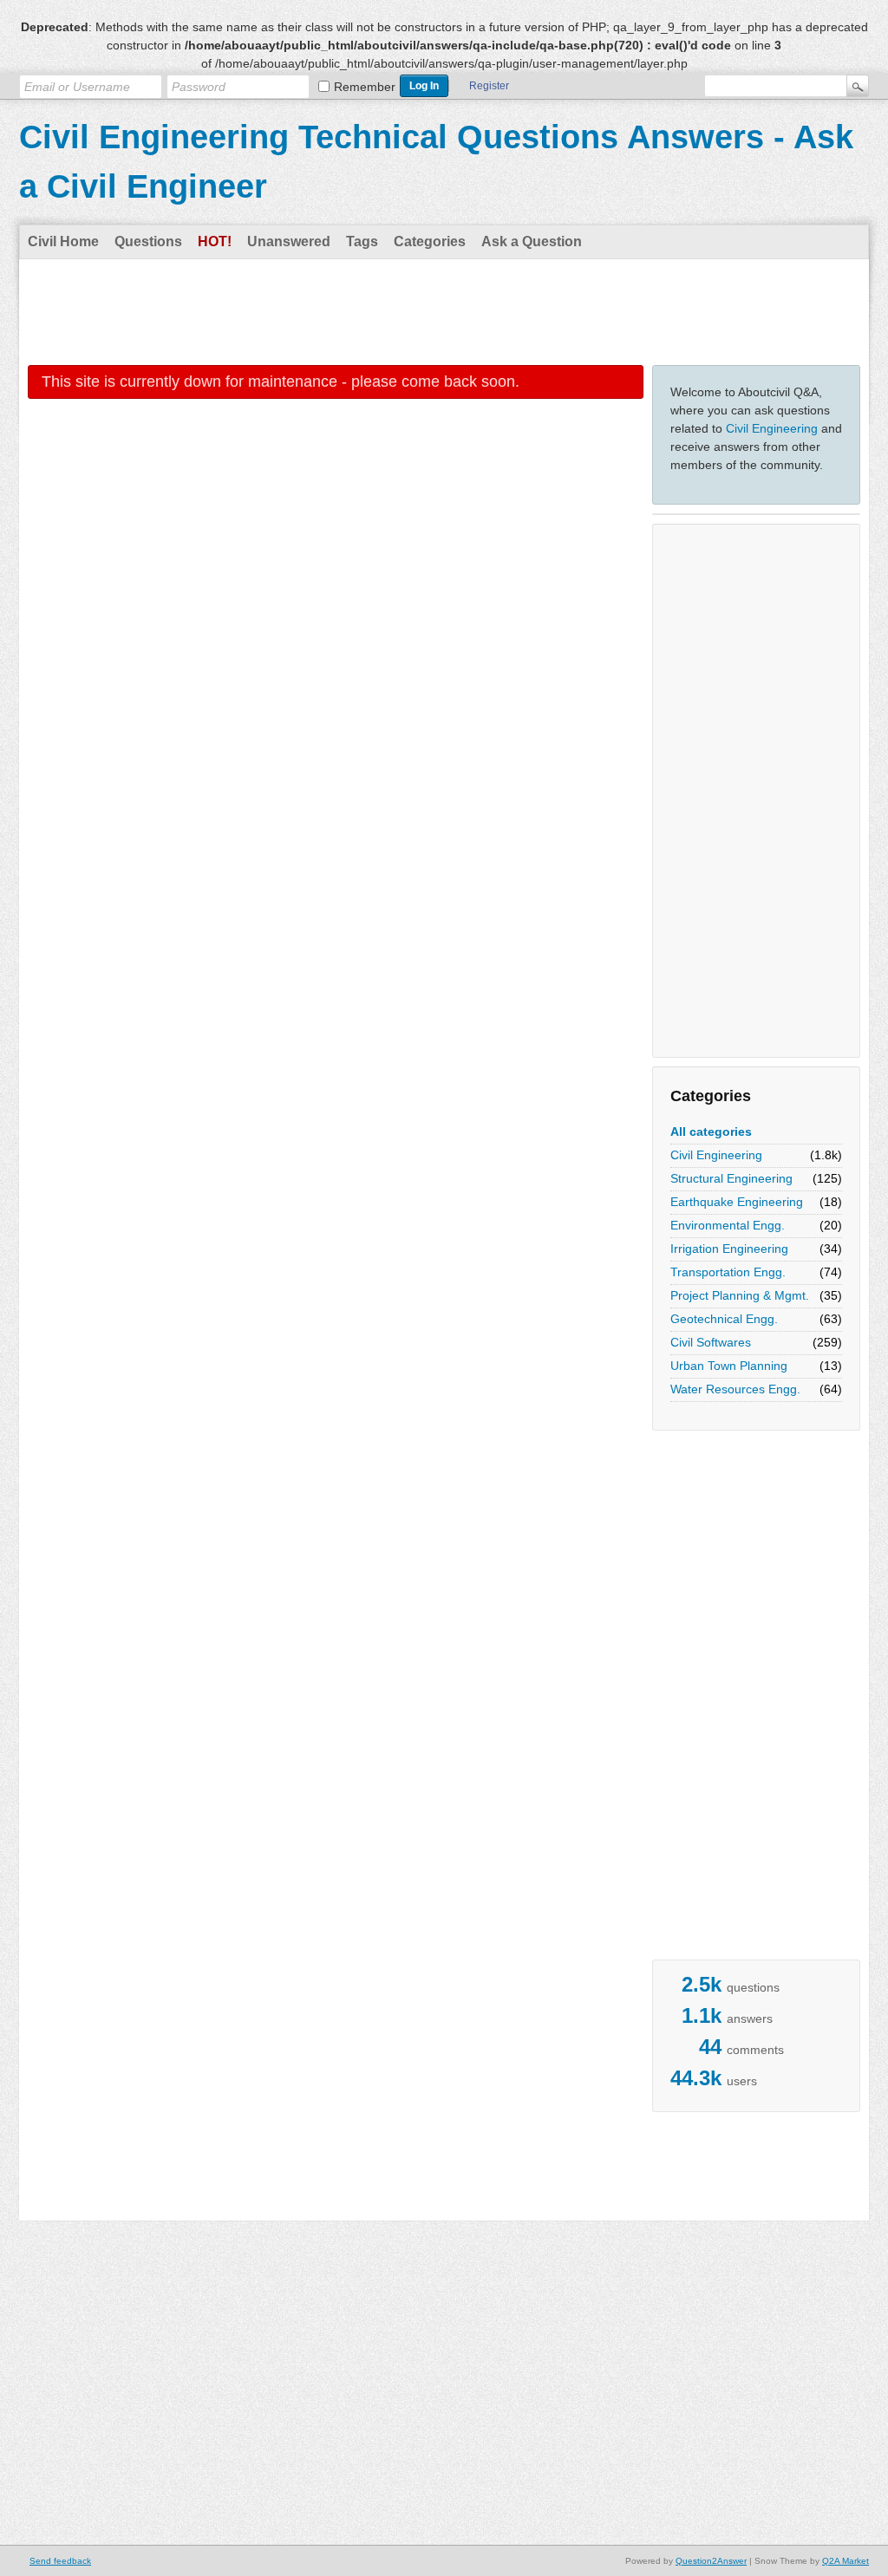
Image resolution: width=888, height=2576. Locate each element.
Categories (430, 241)
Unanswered (289, 241)
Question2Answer (711, 2561)
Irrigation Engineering (729, 1249)
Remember (365, 87)
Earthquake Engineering (737, 1202)
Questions (148, 241)
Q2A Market (846, 2561)
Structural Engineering (731, 1178)
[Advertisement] (444, 311)
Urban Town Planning (729, 1366)
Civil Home (63, 241)
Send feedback (60, 2561)
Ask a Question (532, 241)
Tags (362, 241)
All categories (711, 1131)
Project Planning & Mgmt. (740, 1295)
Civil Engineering (772, 428)
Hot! (215, 241)
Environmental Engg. (728, 1225)
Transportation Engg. (728, 1272)
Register (489, 86)
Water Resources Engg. (735, 1389)
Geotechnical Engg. (724, 1319)
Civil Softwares (711, 1342)
